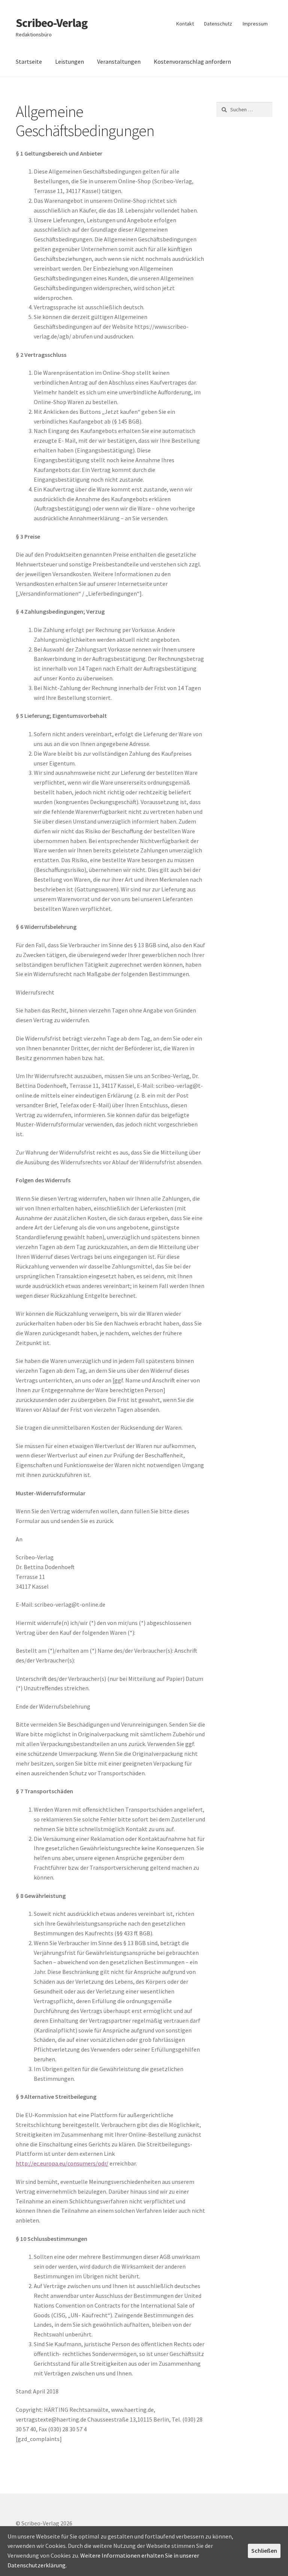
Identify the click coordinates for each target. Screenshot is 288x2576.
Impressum (255, 24)
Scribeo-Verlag (52, 23)
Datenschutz (218, 24)
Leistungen (70, 61)
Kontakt (185, 24)
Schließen (264, 2551)
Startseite (29, 61)
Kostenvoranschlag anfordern (192, 61)
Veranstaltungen (119, 61)
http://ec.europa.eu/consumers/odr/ (62, 2163)
